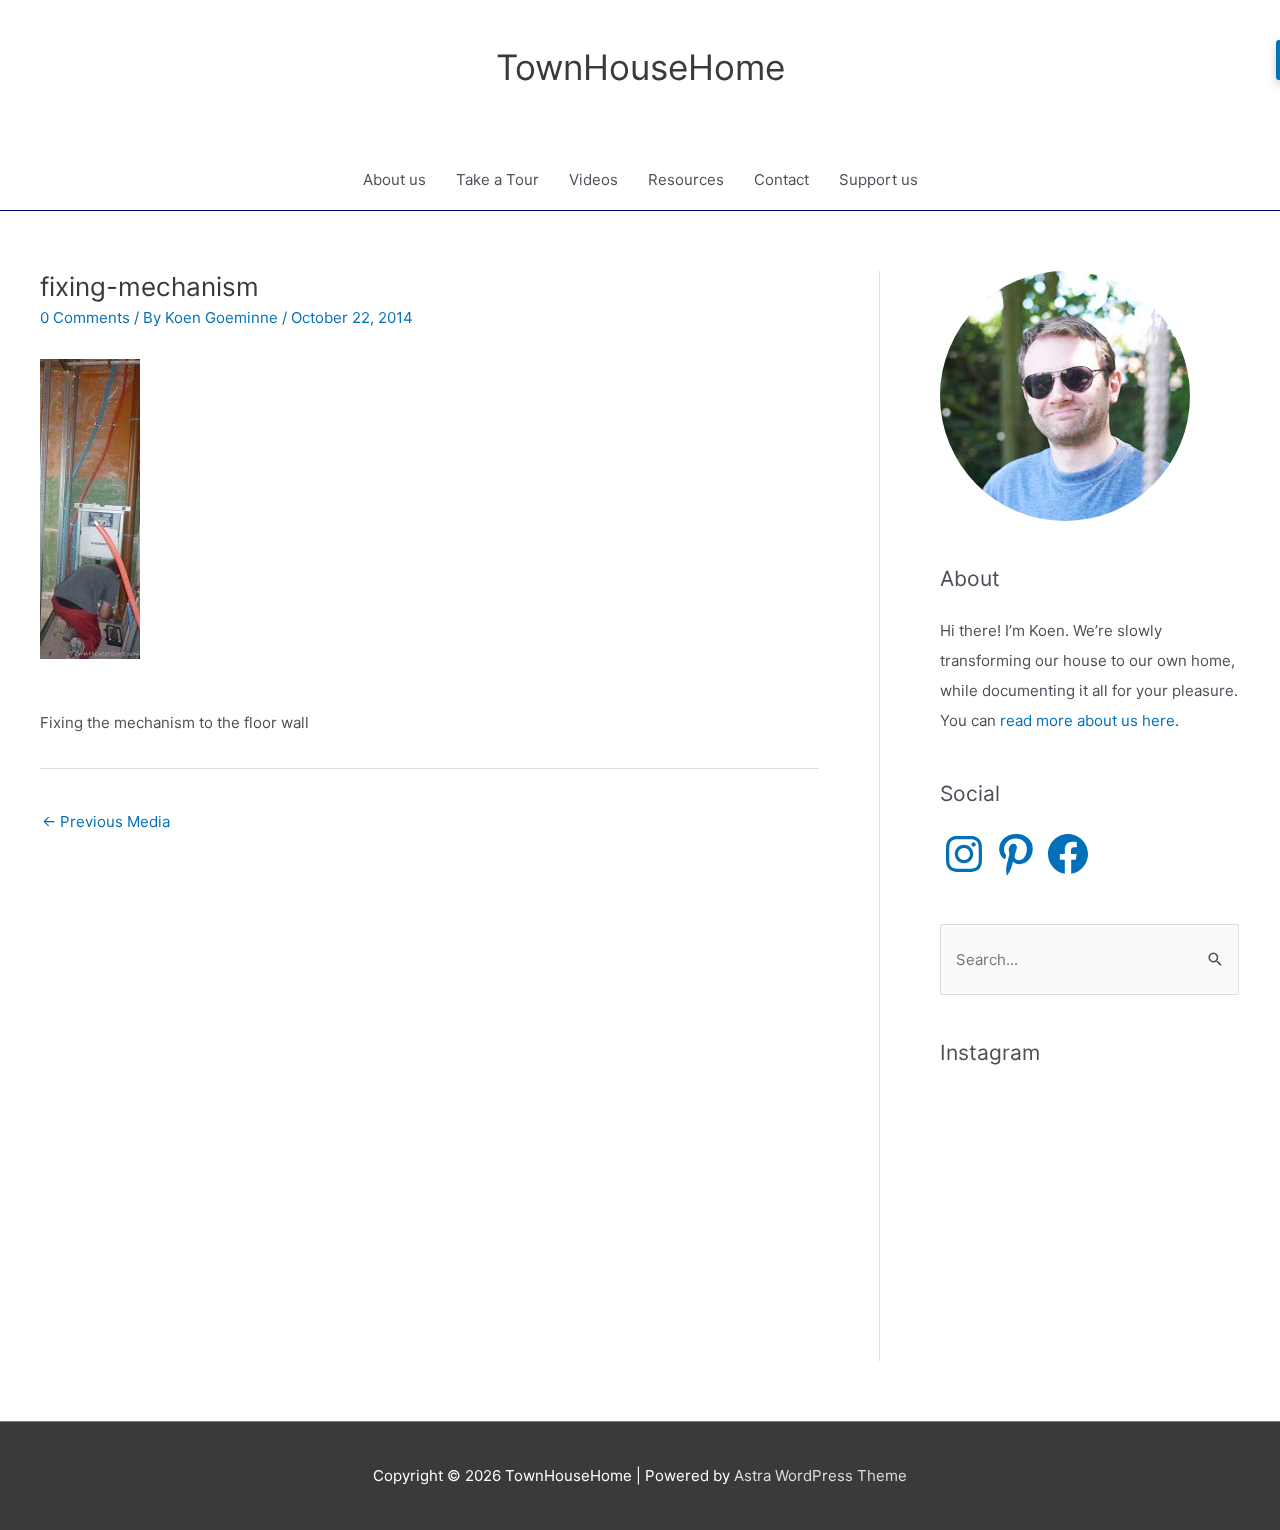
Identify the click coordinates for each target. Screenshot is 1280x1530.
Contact (781, 179)
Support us (878, 179)
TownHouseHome (640, 67)
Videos (593, 179)
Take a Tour (497, 179)
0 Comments (85, 317)
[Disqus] (429, 1094)
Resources (686, 179)
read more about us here (1087, 720)
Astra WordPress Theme (820, 1475)
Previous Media (106, 821)
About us (394, 179)
